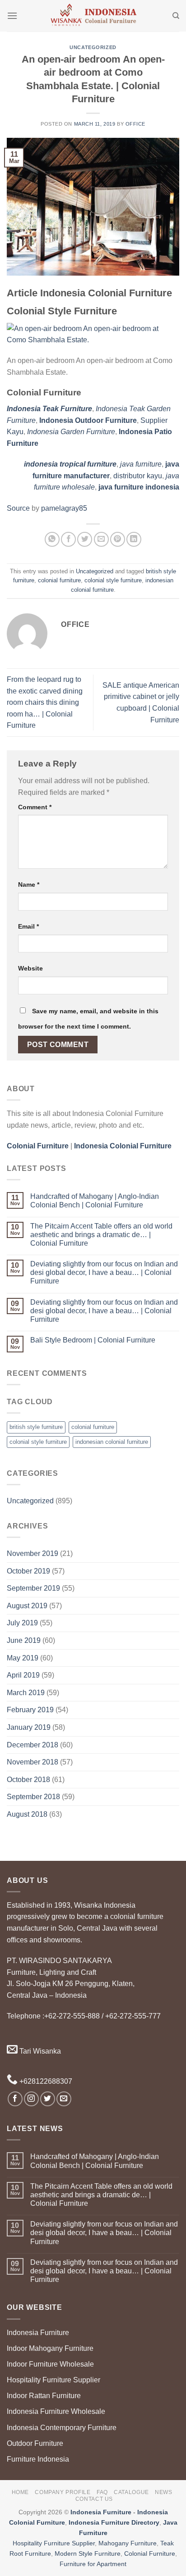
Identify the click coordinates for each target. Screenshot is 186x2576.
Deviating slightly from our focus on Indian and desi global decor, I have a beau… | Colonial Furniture (104, 1272)
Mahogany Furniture (128, 2543)
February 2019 (30, 1710)
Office (135, 124)
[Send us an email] (64, 2099)
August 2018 (27, 1814)
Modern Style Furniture (88, 2553)
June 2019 (24, 1640)
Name (29, 884)
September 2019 (33, 1588)
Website (30, 968)
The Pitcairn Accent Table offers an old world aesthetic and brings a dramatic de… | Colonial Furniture (101, 1235)
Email (28, 926)
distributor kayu (138, 476)
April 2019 (23, 1675)
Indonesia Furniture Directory (114, 2522)
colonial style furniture (113, 580)
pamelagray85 (64, 508)
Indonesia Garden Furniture (71, 432)
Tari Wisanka (39, 2051)
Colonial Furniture (150, 2553)
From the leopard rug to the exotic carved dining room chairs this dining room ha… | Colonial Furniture (45, 702)
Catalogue (131, 2492)
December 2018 (33, 1745)
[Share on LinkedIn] (134, 539)
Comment (35, 807)
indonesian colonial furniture (112, 1442)
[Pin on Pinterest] (118, 539)
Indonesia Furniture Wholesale (56, 2411)
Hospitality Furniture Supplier (53, 2380)
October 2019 (28, 1571)
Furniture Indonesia (38, 2459)
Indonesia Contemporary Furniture (62, 2428)
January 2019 (29, 1727)
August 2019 (27, 1606)
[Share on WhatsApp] (52, 539)
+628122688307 (45, 2081)
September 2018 (33, 1797)
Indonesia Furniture (38, 2333)
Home (20, 2492)
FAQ (102, 2492)
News (163, 2492)
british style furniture (36, 1427)
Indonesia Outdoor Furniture (88, 420)
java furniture (141, 464)
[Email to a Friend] (101, 539)
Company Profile (63, 2492)
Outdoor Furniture (35, 2443)
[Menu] (12, 16)
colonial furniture (59, 580)
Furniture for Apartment (93, 2564)
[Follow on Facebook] (15, 2099)
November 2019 (33, 1553)
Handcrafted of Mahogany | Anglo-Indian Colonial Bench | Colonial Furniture (95, 1201)
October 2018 (28, 1780)
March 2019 (26, 1693)
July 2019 (22, 1623)
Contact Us (94, 2499)
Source (18, 508)
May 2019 (23, 1658)
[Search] (176, 16)
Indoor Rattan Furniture (44, 2396)
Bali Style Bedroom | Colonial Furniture (93, 1340)
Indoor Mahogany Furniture (50, 2348)
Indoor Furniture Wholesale (50, 2364)
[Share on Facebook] (68, 539)
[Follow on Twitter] (48, 2099)
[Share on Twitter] (85, 539)
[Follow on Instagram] (31, 2099)
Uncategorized (93, 47)
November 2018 (33, 1762)
